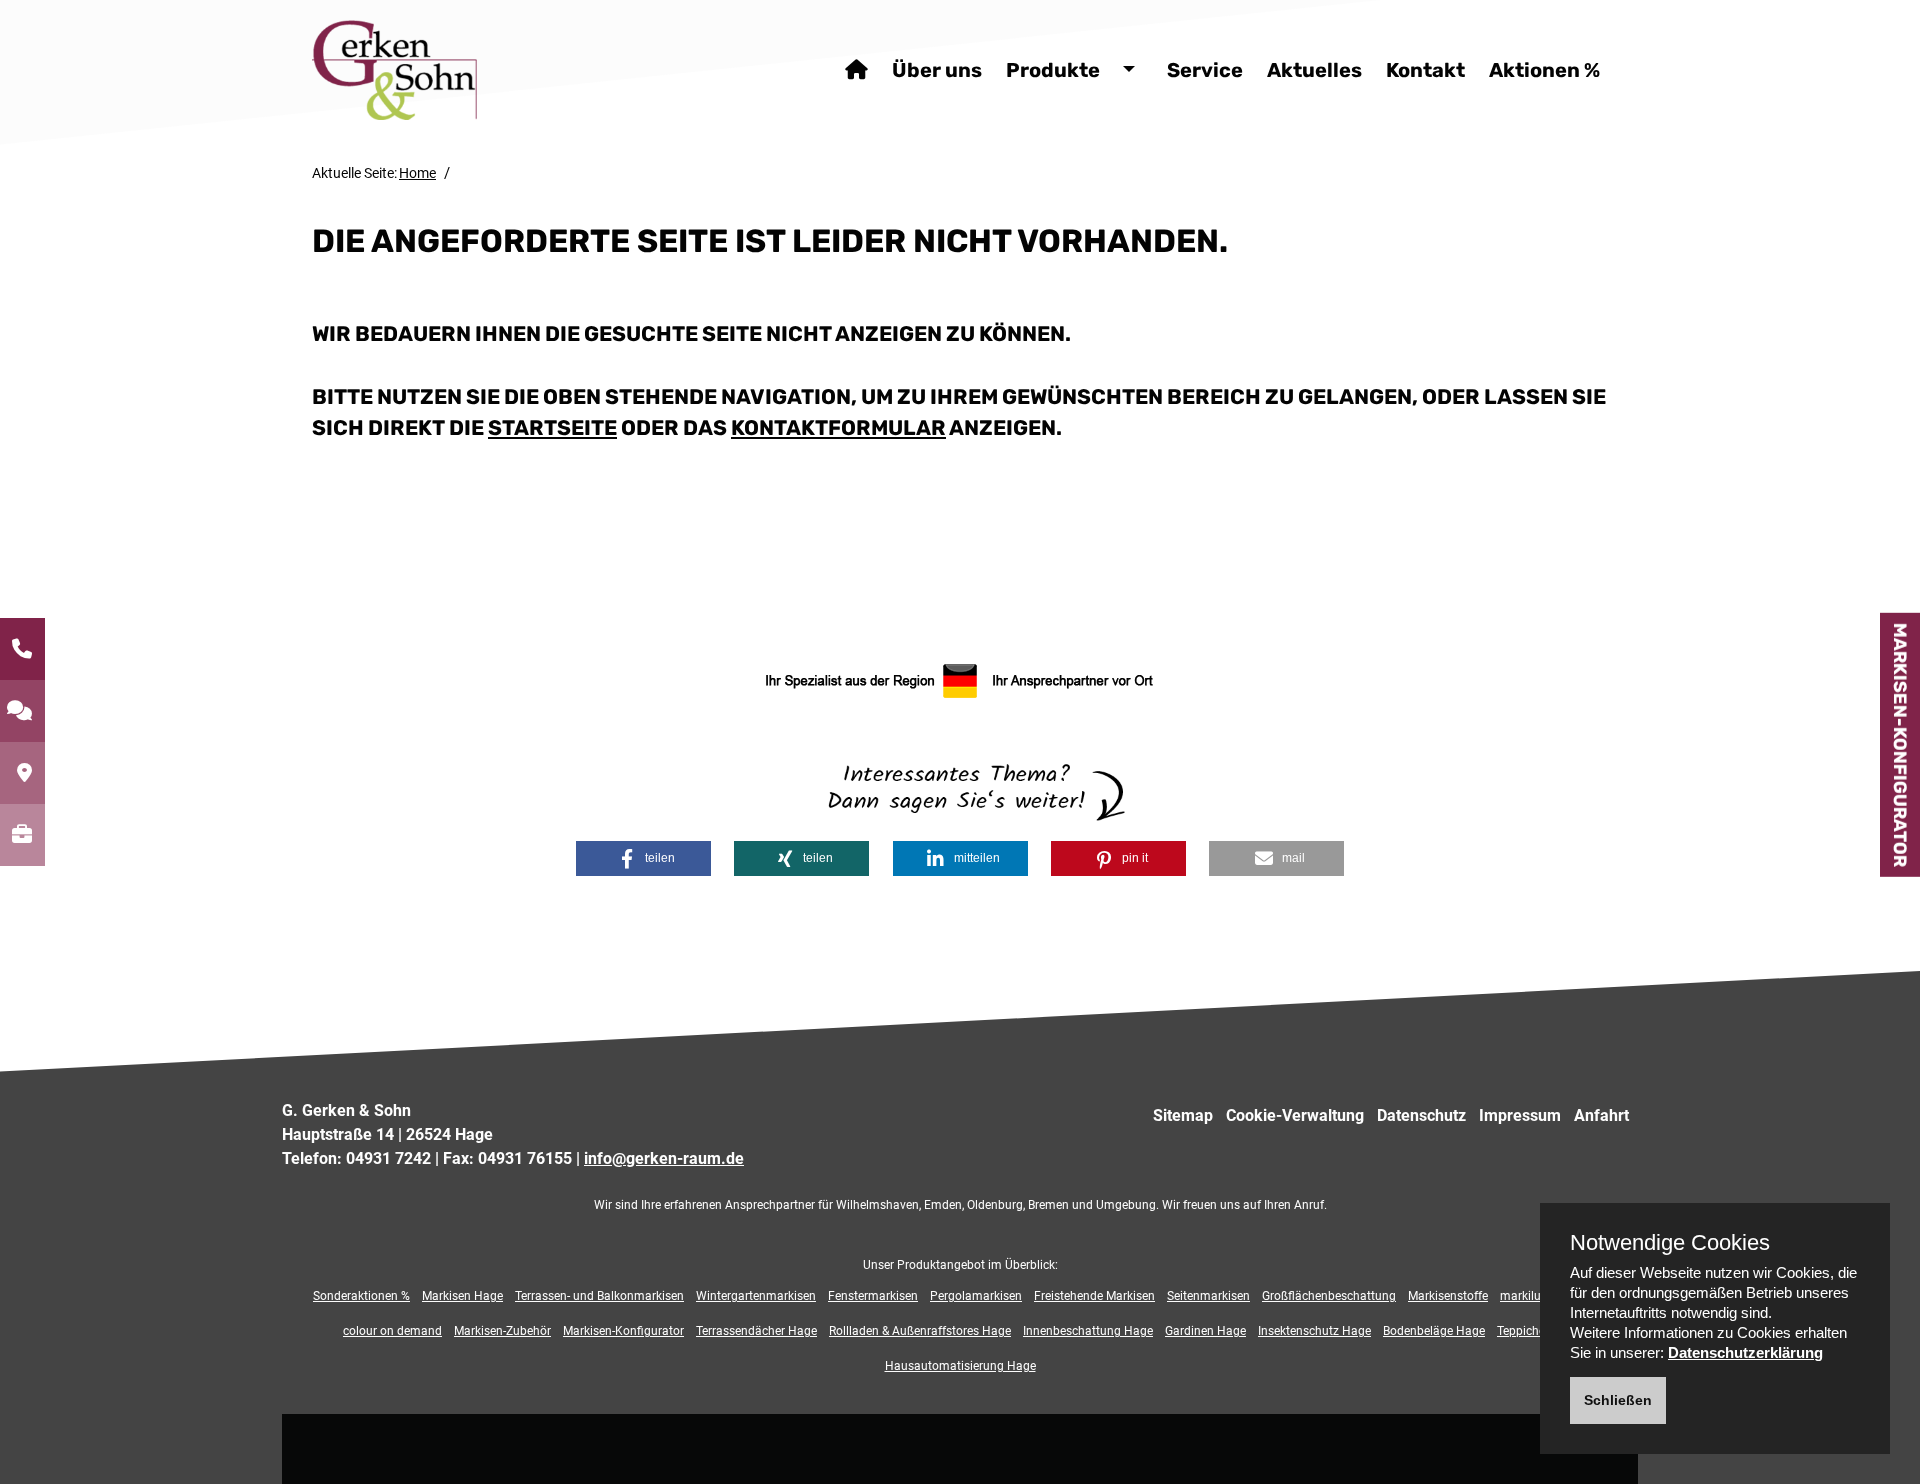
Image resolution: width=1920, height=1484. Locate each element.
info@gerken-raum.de (664, 1158)
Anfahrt (1601, 1115)
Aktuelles (1314, 70)
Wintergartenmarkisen (756, 1296)
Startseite (552, 427)
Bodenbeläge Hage (1434, 1331)
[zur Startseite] (447, 69)
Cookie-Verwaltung (1295, 1115)
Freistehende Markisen (1094, 1296)
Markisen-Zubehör (502, 1331)
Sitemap (1183, 1115)
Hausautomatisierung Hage (960, 1366)
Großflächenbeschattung (1329, 1296)
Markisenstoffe (1448, 1296)
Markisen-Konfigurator (1900, 745)
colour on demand (392, 1331)
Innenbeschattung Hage (1088, 1331)
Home (417, 173)
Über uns (937, 70)
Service (1205, 70)
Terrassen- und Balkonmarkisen (599, 1296)
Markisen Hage (462, 1296)
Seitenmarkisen (1208, 1296)
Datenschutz (1421, 1115)
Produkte (1053, 70)
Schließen (1618, 1400)
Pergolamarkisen (976, 1296)
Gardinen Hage (1205, 1331)
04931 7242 (388, 1158)
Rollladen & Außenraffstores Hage (920, 1331)
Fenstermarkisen (873, 1296)
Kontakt (1425, 70)
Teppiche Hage (1537, 1331)
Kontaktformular (838, 427)
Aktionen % (1544, 70)
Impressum (1520, 1115)
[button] (643, 858)
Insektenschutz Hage (1314, 1331)
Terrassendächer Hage (756, 1331)
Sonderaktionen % (361, 1296)
